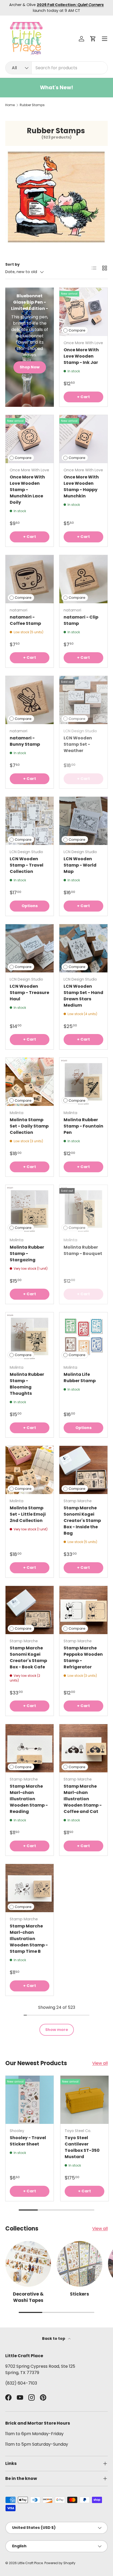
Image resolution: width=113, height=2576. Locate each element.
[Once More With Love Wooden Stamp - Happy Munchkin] (83, 439)
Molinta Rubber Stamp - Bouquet (83, 1250)
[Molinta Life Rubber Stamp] (83, 1336)
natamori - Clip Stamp (81, 620)
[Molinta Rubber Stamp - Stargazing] (30, 1209)
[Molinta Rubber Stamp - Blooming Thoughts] (30, 1336)
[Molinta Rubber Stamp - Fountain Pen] (83, 1082)
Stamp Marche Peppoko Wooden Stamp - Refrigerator (83, 1657)
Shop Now (30, 367)
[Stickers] (79, 2264)
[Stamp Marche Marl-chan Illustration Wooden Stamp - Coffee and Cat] (83, 1748)
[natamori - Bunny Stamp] (30, 700)
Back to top (54, 2338)
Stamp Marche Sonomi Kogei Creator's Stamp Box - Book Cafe (28, 1657)
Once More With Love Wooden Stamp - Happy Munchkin (81, 486)
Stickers (79, 2294)
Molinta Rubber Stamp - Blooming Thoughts (27, 1384)
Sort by (12, 264)
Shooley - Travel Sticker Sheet (28, 2141)
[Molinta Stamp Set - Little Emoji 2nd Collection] (30, 1470)
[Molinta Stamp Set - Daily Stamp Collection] (30, 1082)
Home (10, 105)
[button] (93, 39)
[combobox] (56, 68)
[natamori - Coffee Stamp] (30, 579)
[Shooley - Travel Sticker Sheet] (30, 2100)
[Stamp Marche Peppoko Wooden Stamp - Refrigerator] (83, 1610)
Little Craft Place (30, 2563)
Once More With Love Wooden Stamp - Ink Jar (81, 356)
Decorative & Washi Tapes (28, 2297)
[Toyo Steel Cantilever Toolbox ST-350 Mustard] (84, 2100)
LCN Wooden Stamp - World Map (80, 865)
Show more (57, 2030)
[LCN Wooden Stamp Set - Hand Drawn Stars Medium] (83, 948)
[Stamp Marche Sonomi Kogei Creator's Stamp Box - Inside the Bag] (83, 1470)
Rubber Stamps (32, 105)
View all (100, 2063)
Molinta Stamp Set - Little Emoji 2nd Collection (28, 1514)
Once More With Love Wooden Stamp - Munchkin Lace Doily (27, 490)
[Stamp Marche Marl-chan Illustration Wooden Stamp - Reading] (30, 1748)
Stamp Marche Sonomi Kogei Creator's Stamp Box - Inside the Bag (82, 1521)
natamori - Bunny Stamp (25, 741)
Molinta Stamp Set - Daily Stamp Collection (29, 1126)
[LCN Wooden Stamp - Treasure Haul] (30, 948)
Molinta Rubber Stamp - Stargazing (27, 1254)
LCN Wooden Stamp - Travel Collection (27, 865)
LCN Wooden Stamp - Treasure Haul (29, 993)
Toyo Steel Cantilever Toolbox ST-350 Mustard (82, 2147)
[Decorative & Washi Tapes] (28, 2264)
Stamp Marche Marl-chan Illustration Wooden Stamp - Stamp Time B (29, 1939)
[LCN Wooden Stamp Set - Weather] (83, 700)
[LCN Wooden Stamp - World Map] (83, 821)
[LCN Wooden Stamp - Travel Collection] (30, 821)
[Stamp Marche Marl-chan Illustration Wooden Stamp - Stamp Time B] (30, 1888)
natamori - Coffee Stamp (25, 620)
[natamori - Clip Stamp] (83, 579)
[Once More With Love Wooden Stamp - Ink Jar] (83, 312)
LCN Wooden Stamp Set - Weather (78, 744)
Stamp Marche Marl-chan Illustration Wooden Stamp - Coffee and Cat (83, 1799)
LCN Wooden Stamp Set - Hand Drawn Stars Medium (83, 996)
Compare (77, 330)
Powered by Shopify (60, 2563)
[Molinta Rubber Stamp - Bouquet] (83, 1209)
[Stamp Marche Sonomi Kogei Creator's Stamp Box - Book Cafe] (30, 1610)
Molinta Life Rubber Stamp (80, 1378)
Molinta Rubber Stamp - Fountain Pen (83, 1126)
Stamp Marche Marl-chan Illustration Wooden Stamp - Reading (29, 1799)
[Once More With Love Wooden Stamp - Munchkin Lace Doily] (30, 439)
